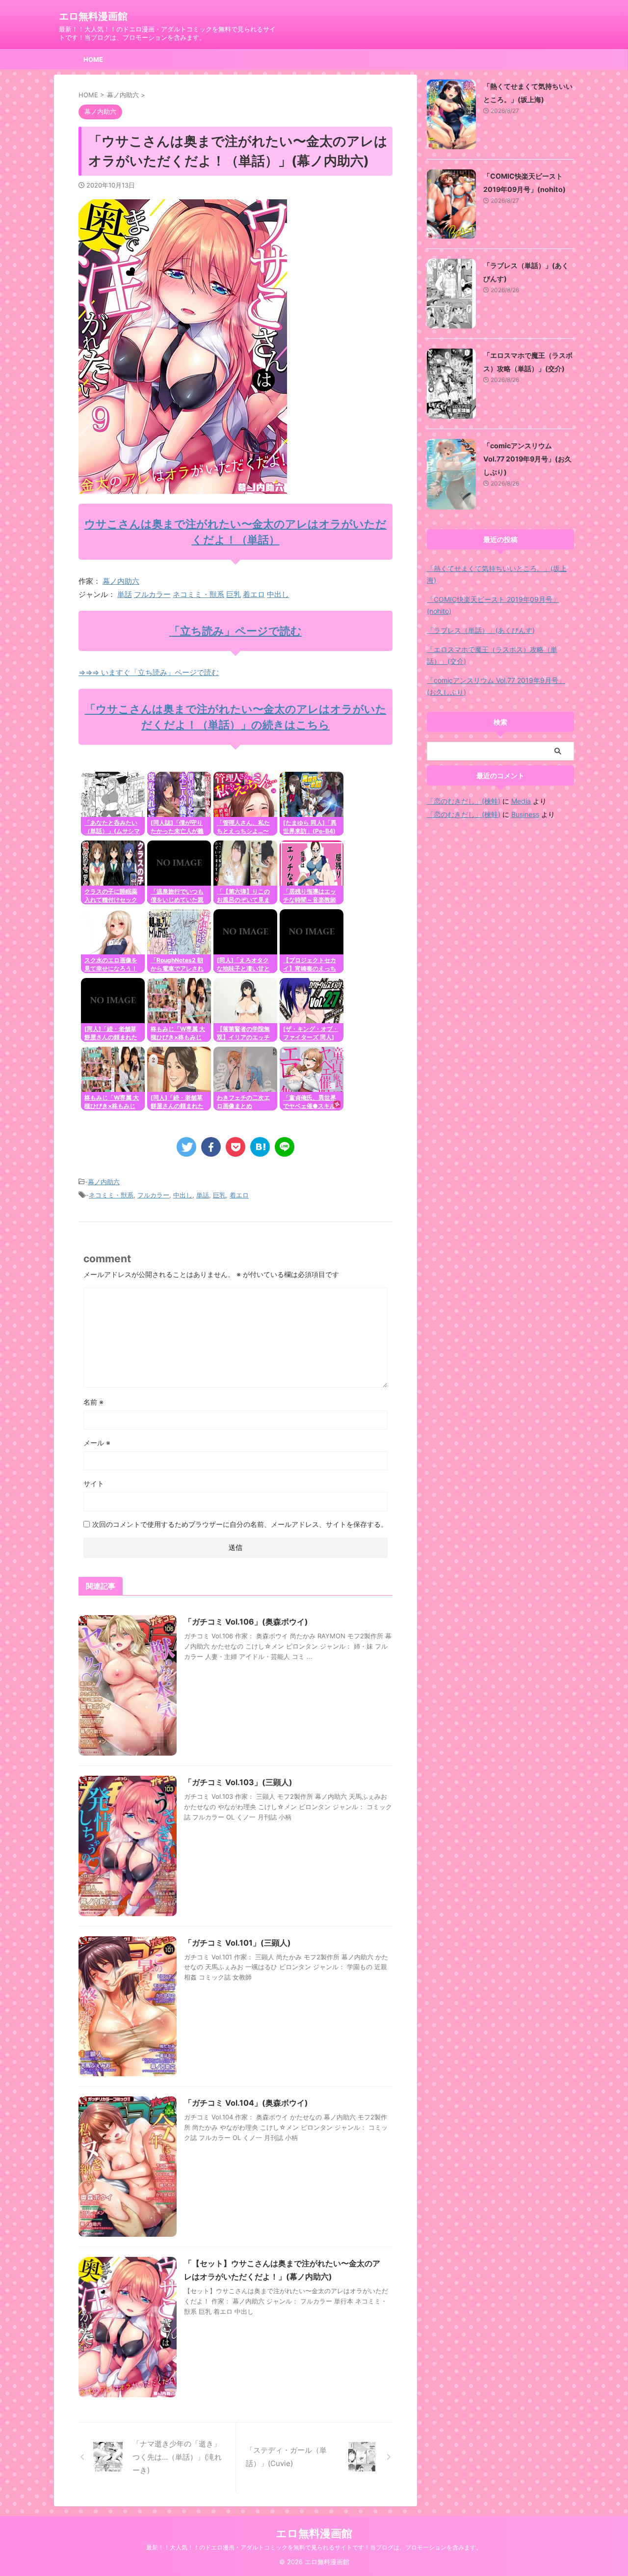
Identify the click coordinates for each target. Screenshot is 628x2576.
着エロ (254, 594)
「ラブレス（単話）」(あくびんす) (481, 630)
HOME (93, 59)
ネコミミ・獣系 (198, 594)
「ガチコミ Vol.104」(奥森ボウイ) (246, 2103)
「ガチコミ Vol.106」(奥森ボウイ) (246, 1622)
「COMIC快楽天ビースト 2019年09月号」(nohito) (493, 605)
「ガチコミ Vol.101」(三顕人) (237, 1943)
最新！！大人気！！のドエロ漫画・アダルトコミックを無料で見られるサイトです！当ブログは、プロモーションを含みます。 (314, 2547)
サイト (94, 1483)
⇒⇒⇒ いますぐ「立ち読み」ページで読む (149, 672)
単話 (125, 594)
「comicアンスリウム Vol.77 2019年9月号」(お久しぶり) (527, 459)
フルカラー (152, 594)
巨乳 (234, 594)
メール (97, 1443)
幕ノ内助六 (121, 581)
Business (525, 814)
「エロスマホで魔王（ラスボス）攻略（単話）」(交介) (492, 655)
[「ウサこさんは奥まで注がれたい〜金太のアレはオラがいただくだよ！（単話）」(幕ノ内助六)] (260, 1147)
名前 (93, 1402)
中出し (278, 594)
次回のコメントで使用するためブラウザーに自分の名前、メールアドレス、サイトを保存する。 (240, 1524)
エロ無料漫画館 (93, 16)
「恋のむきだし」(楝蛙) (464, 801)
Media (521, 801)
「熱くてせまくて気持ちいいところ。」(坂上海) (497, 574)
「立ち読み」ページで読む (235, 631)
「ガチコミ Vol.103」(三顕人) (238, 1782)
